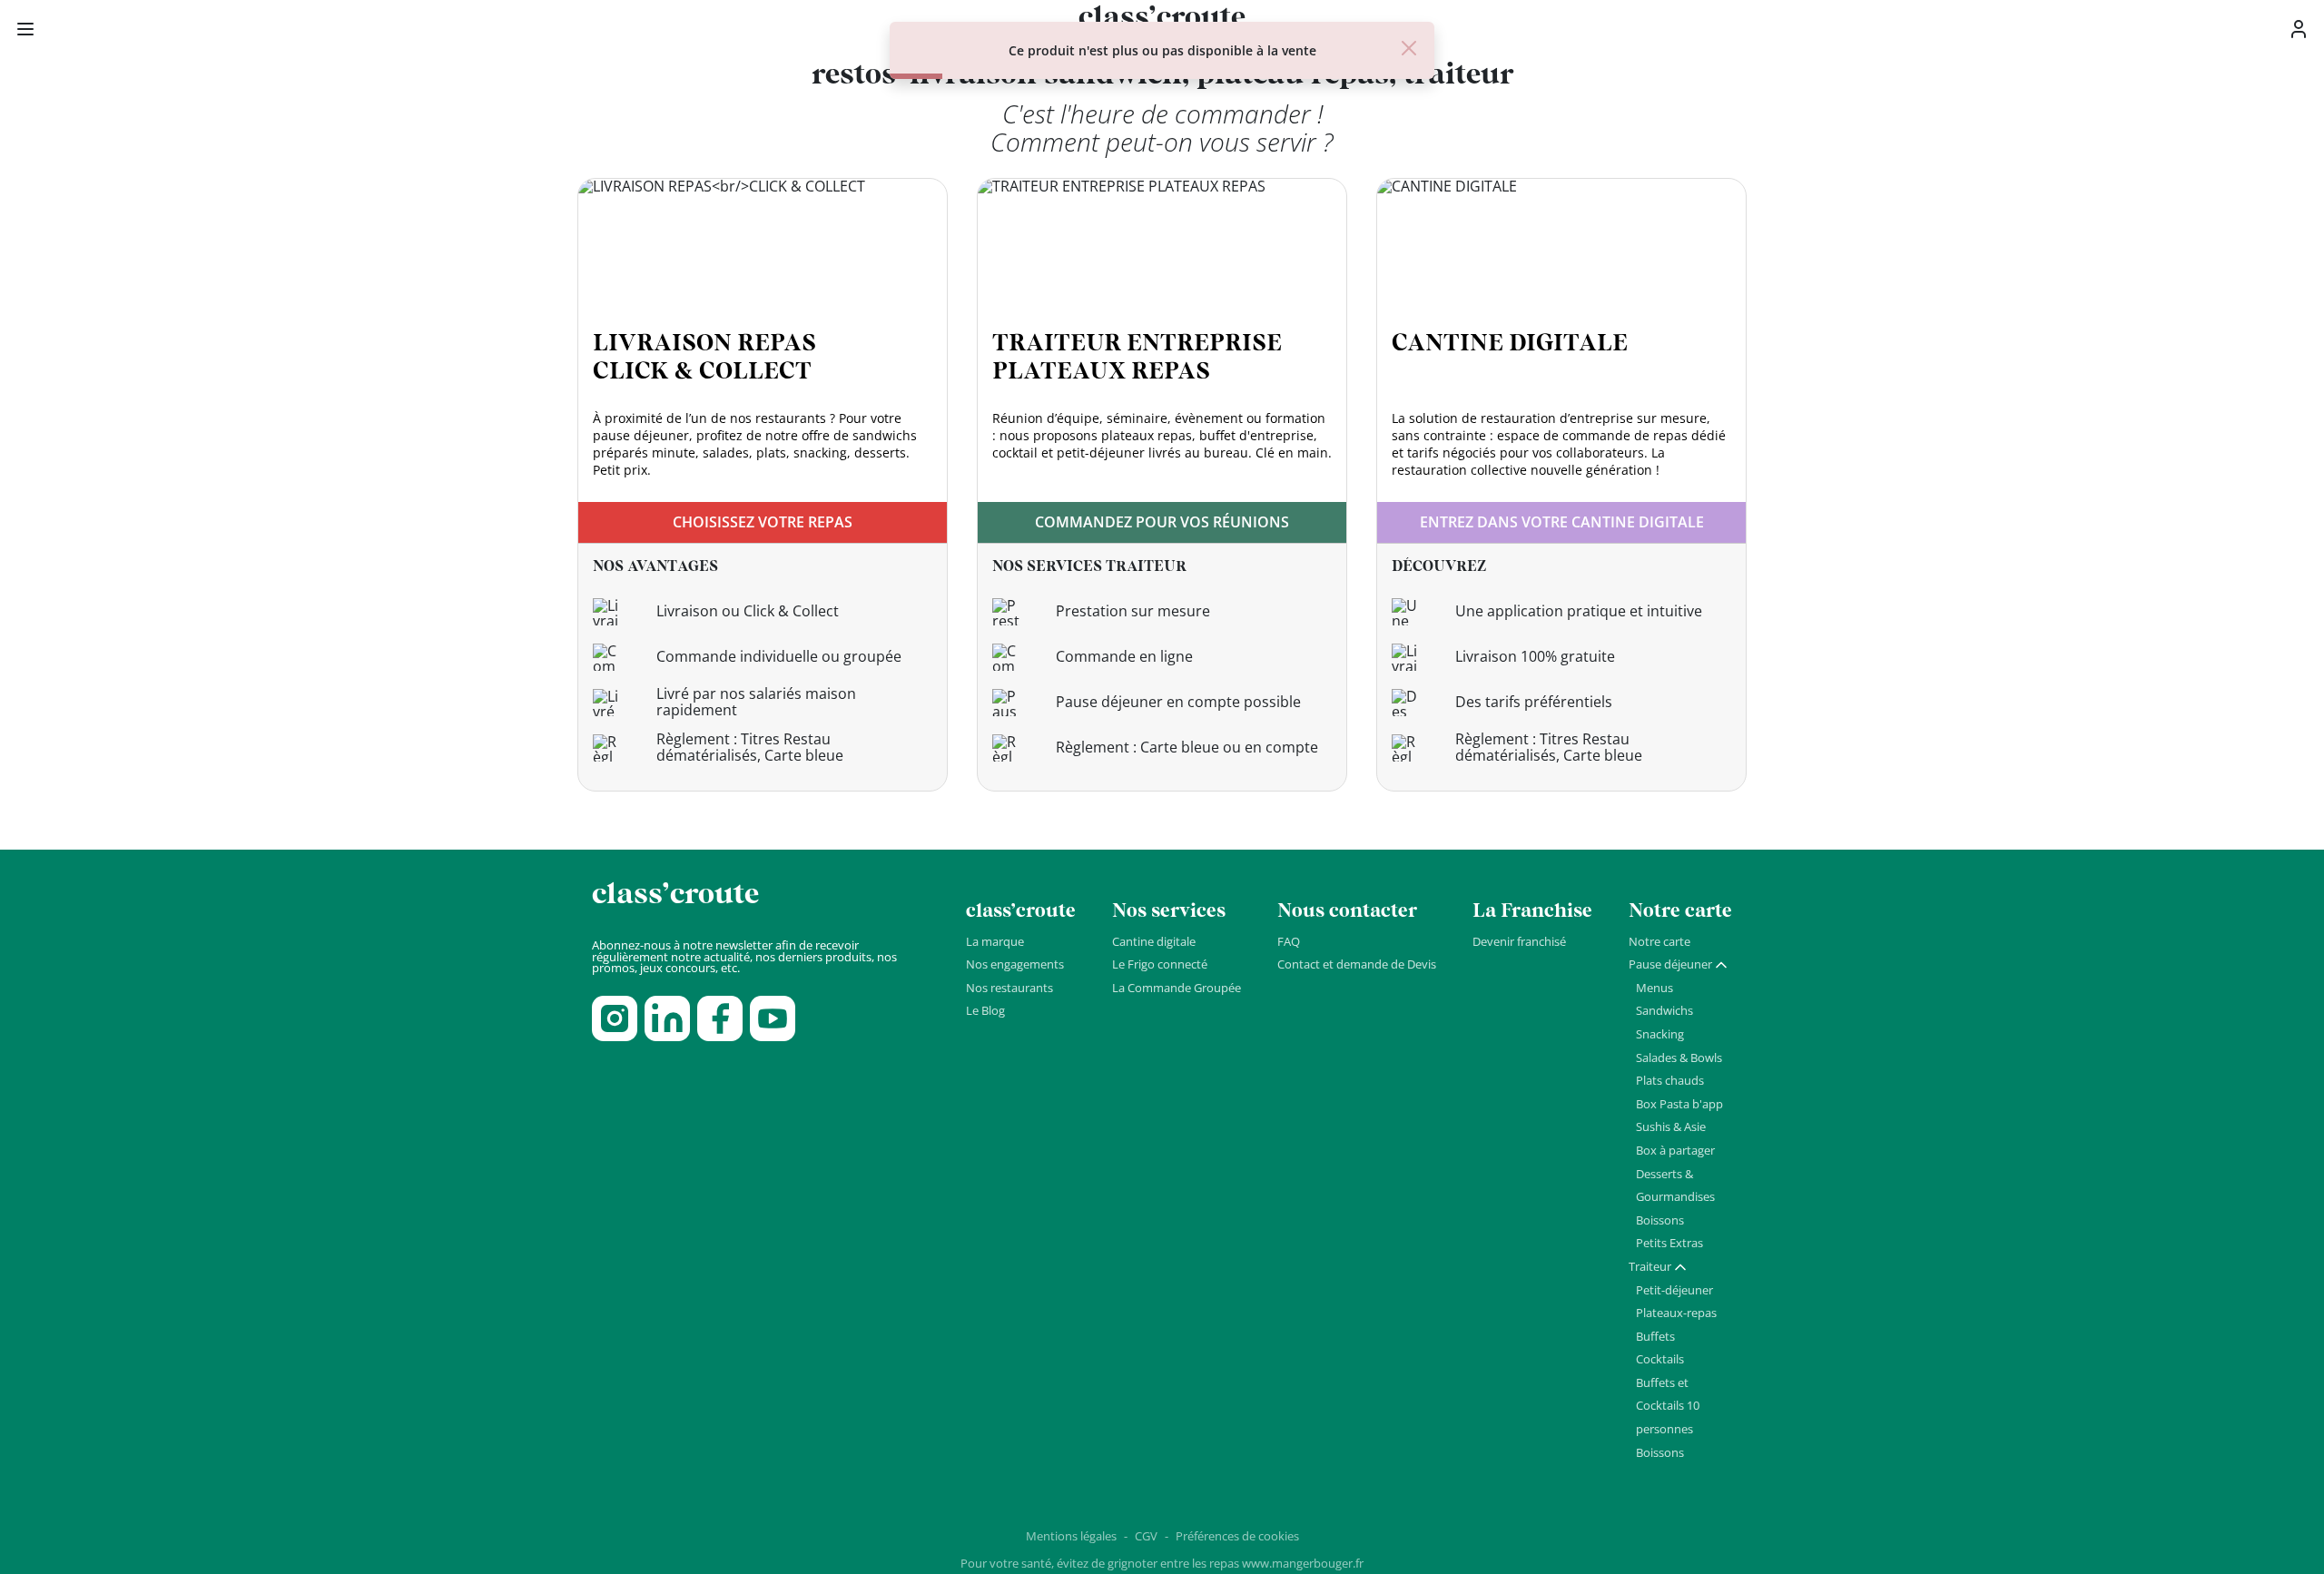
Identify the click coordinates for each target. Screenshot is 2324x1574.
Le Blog (985, 1010)
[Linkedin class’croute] (667, 1018)
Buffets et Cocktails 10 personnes (1668, 1406)
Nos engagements (1015, 964)
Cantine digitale (1154, 941)
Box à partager (1675, 1150)
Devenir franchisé (1519, 941)
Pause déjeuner (1670, 964)
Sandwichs (1664, 1010)
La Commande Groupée (1177, 988)
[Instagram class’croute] (615, 1018)
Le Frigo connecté (1160, 964)
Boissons (1660, 1220)
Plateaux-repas (1676, 1313)
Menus (1654, 988)
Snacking (1660, 1034)
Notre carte (1659, 941)
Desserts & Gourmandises (1675, 1185)
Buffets (1655, 1336)
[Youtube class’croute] (773, 1018)
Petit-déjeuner (1674, 1290)
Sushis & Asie (1671, 1126)
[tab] (1679, 965)
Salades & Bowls (1679, 1058)
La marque (995, 941)
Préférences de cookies (1237, 1536)
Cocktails (1660, 1359)
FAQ (1289, 941)
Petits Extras (1669, 1243)
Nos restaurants (1009, 988)
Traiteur (1650, 1266)
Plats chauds (1670, 1080)
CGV (1146, 1536)
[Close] (1409, 48)
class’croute (675, 895)
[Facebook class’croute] (720, 1018)
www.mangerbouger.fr (1303, 1563)
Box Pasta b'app (1679, 1104)
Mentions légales (1071, 1536)
